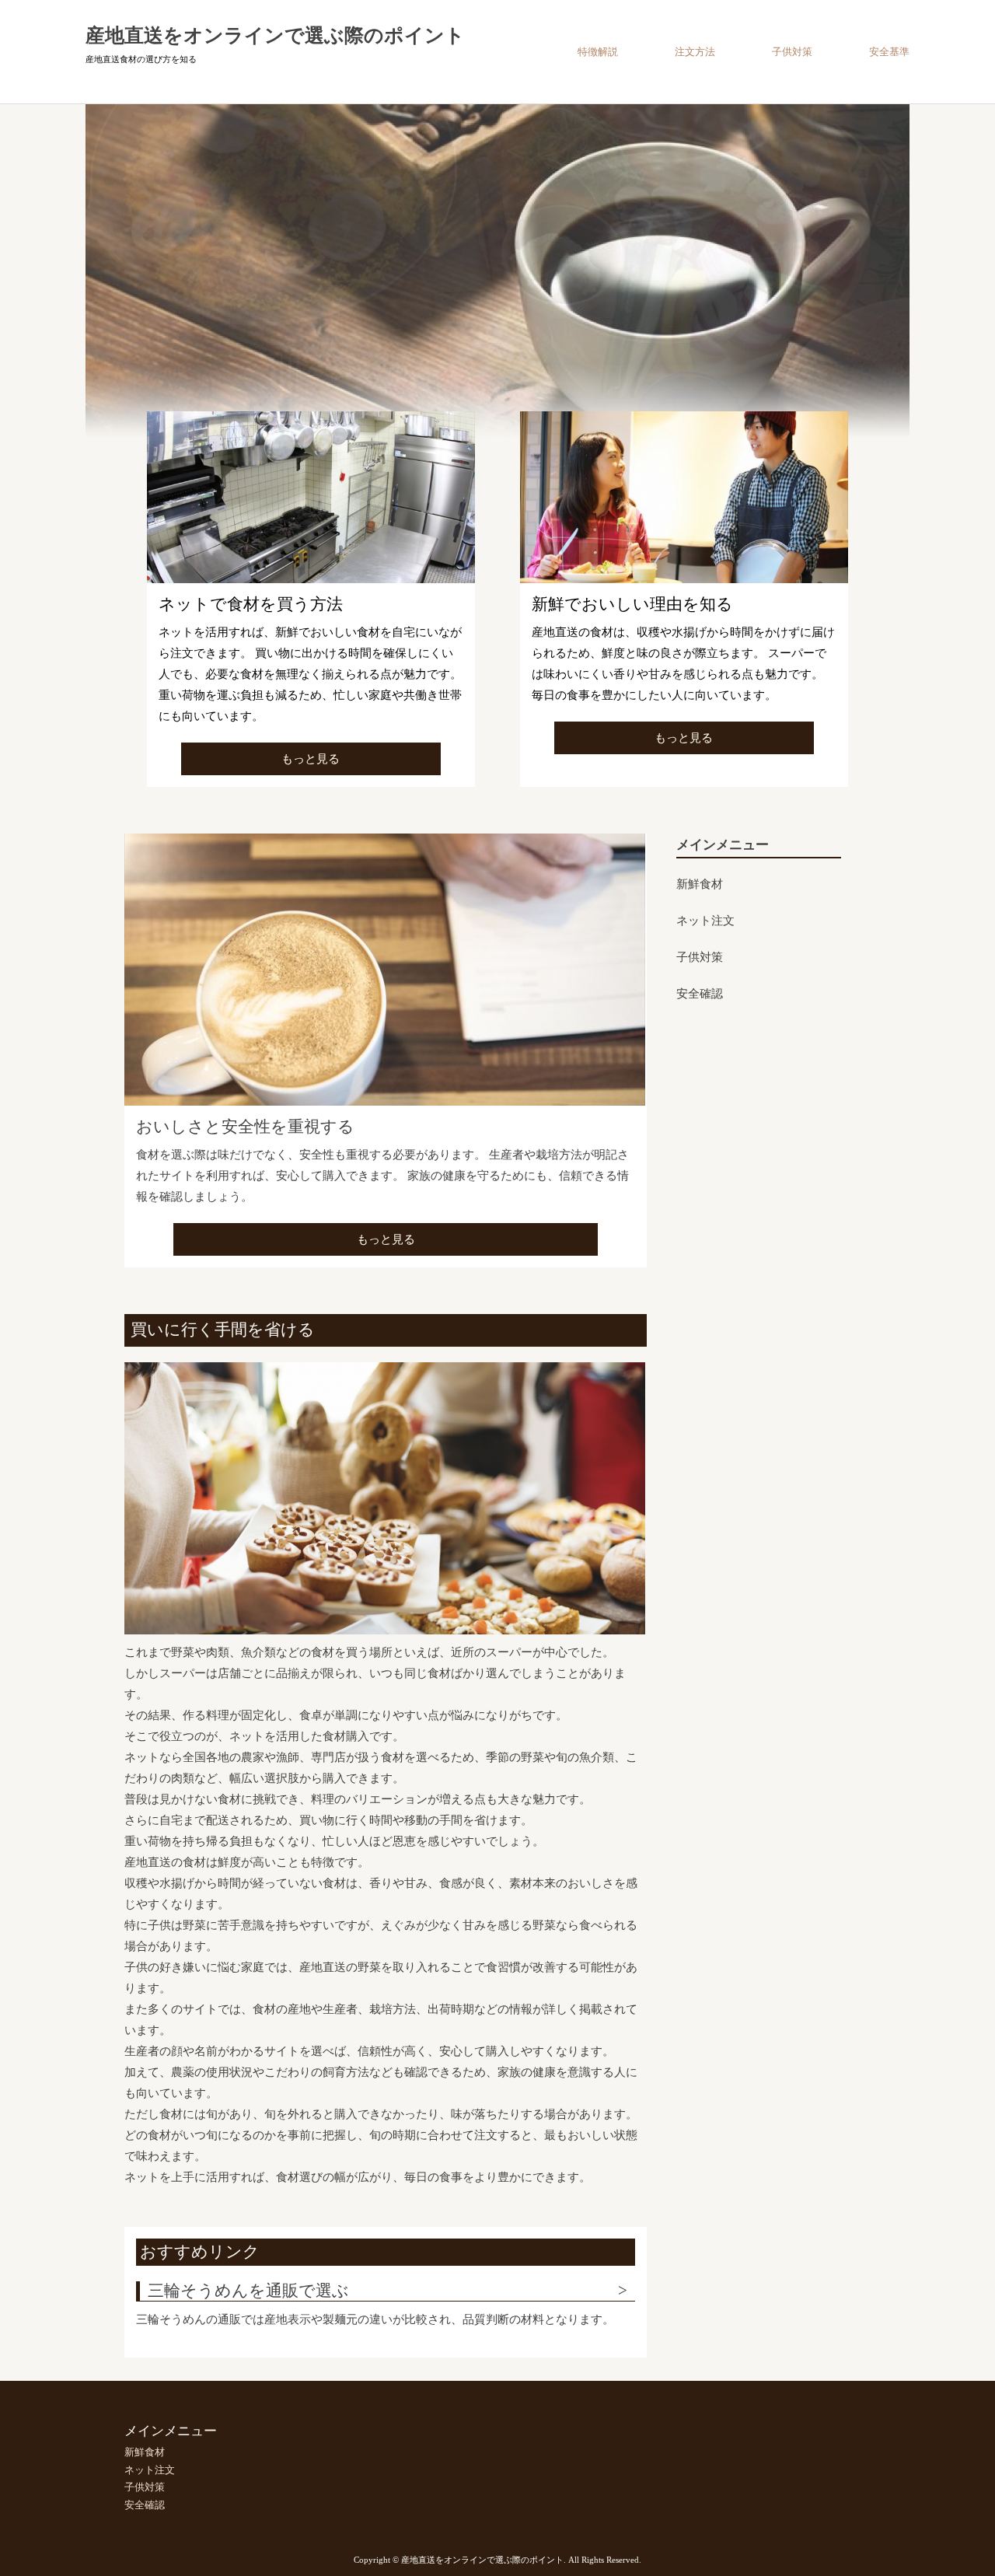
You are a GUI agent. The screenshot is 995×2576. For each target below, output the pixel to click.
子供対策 (792, 52)
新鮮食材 (700, 885)
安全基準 (889, 52)
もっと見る (311, 759)
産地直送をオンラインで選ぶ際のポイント (275, 35)
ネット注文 (705, 921)
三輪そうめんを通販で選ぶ (248, 2291)
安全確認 (700, 994)
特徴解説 (598, 52)
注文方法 (695, 52)
